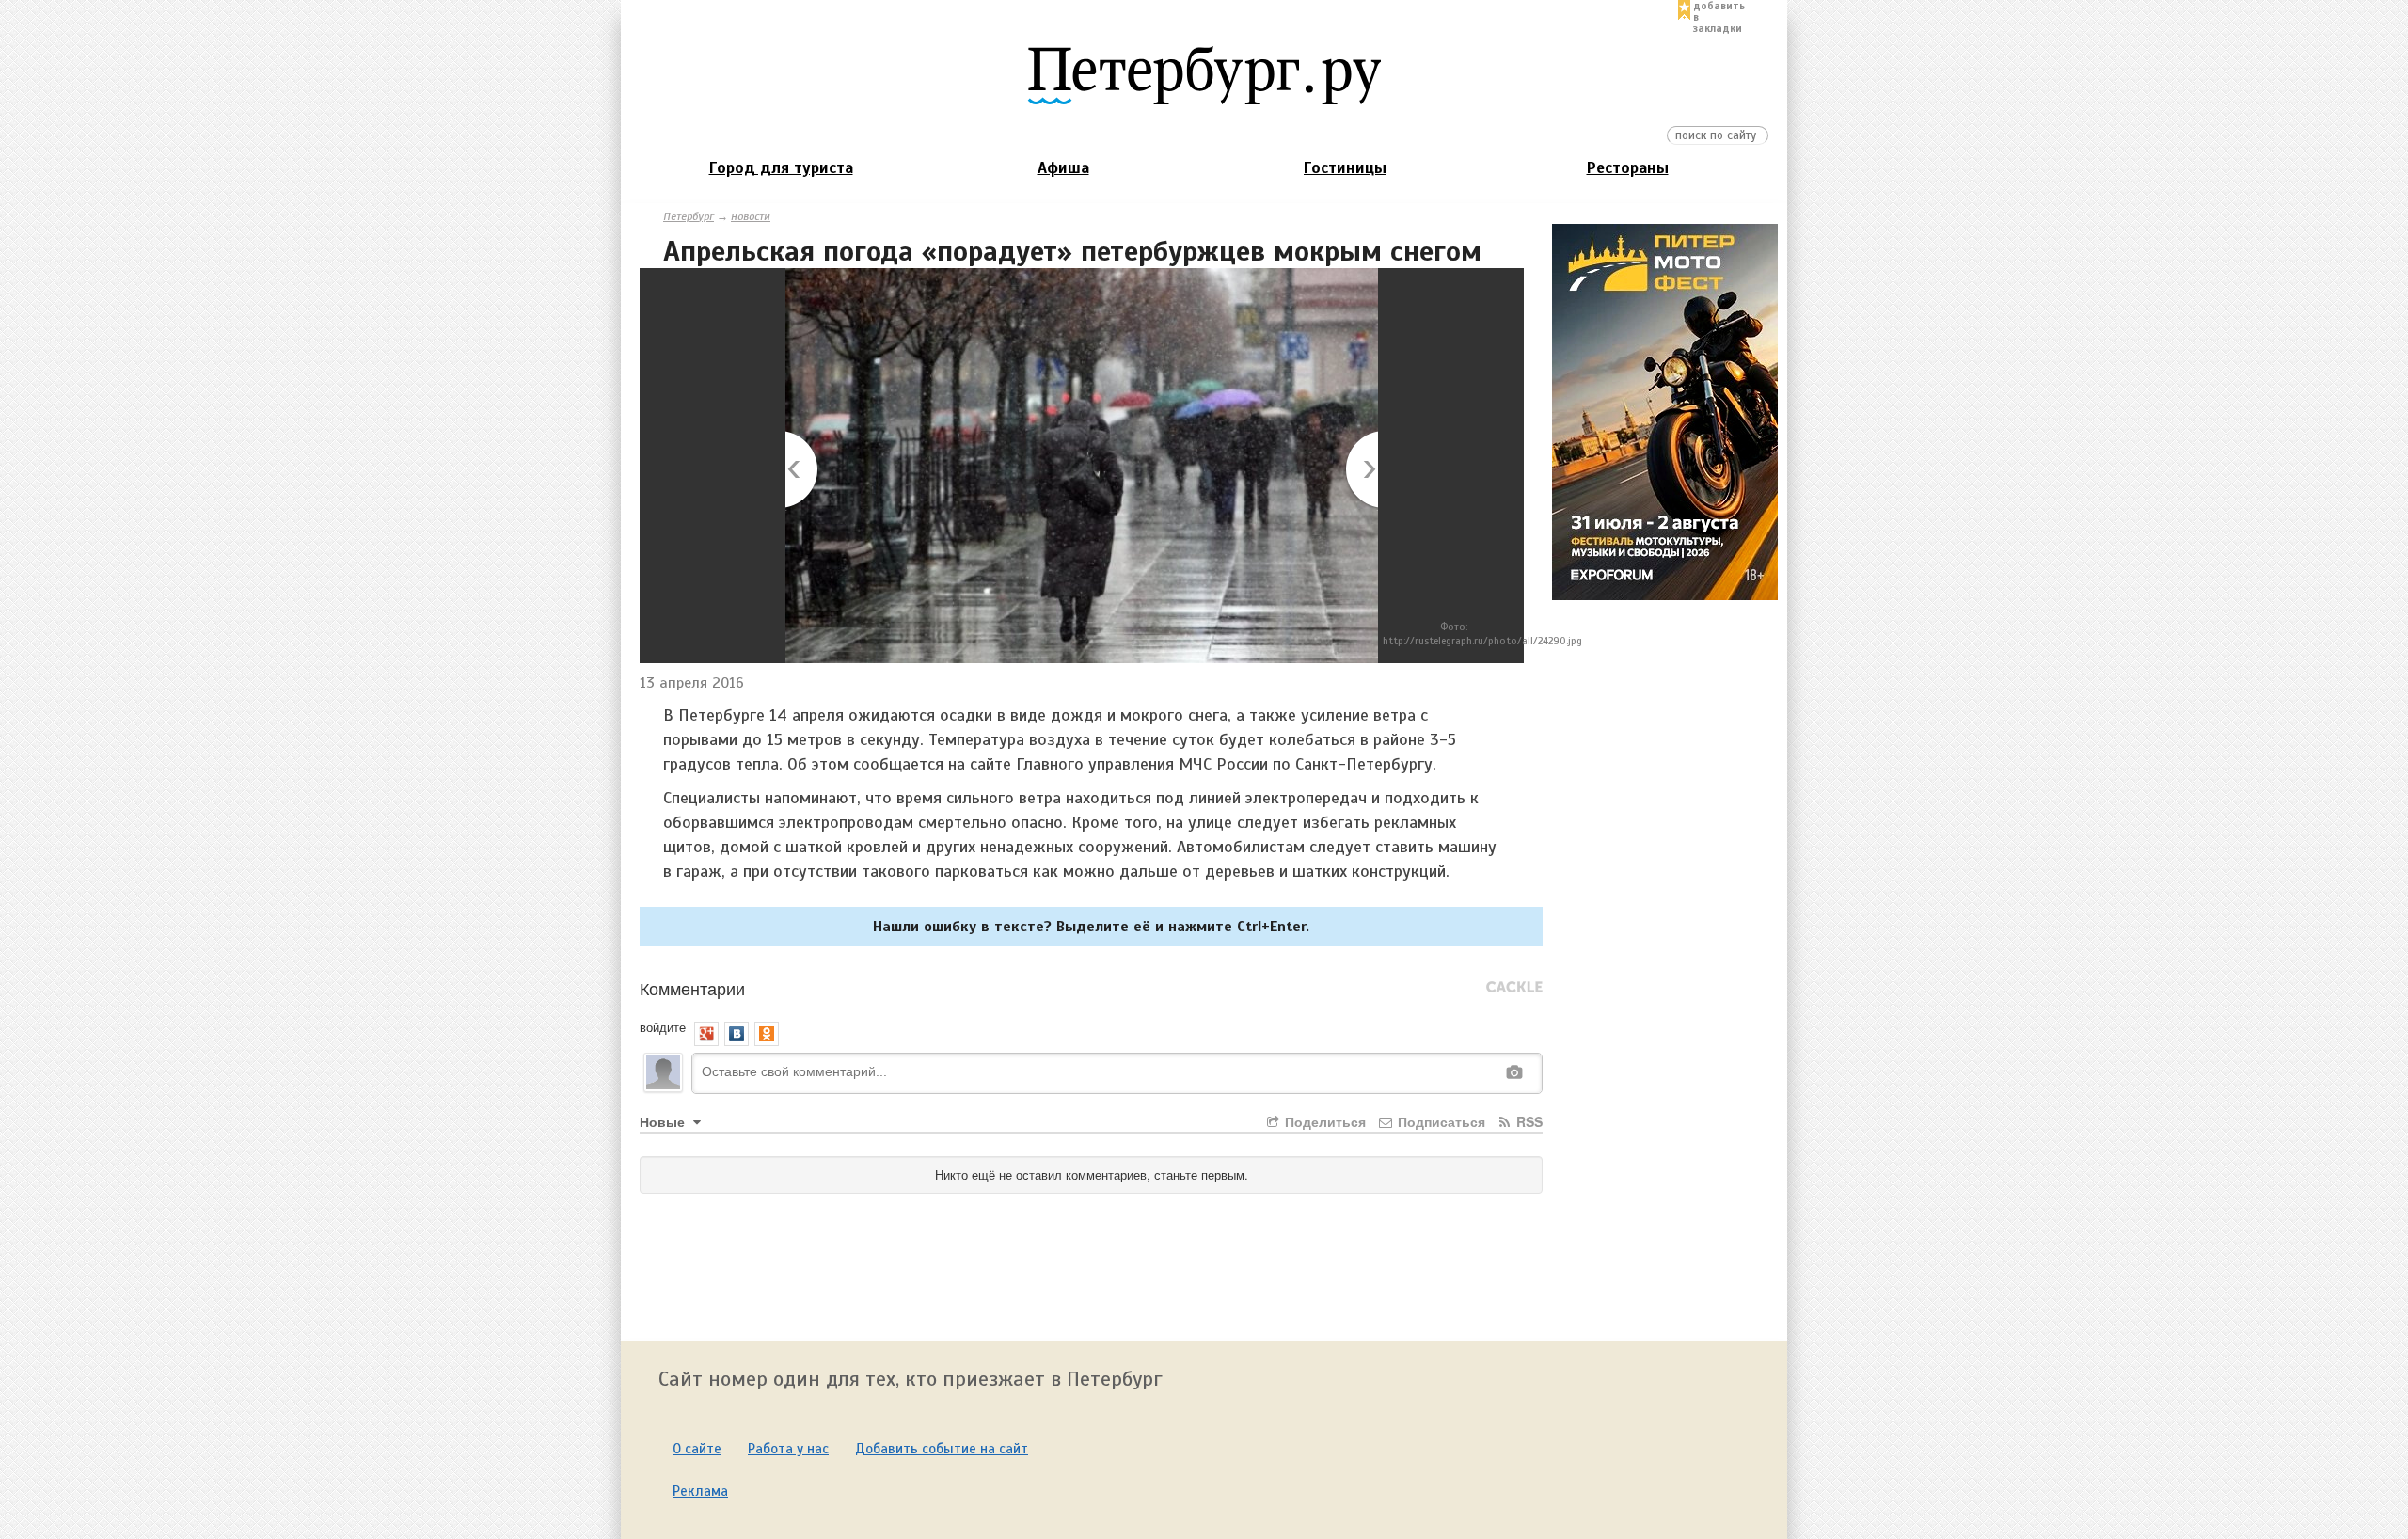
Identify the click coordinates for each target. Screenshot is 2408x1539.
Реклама (700, 1491)
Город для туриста (781, 168)
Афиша (1063, 168)
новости (751, 216)
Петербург (689, 216)
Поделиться (1323, 1121)
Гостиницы (1345, 168)
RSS (1528, 1121)
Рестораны (1628, 168)
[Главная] (1204, 74)
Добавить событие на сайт (942, 1449)
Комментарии (692, 988)
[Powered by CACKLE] (1514, 988)
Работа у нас (788, 1449)
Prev (803, 471)
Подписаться (1440, 1121)
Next (1361, 471)
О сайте (697, 1449)
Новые (664, 1121)
